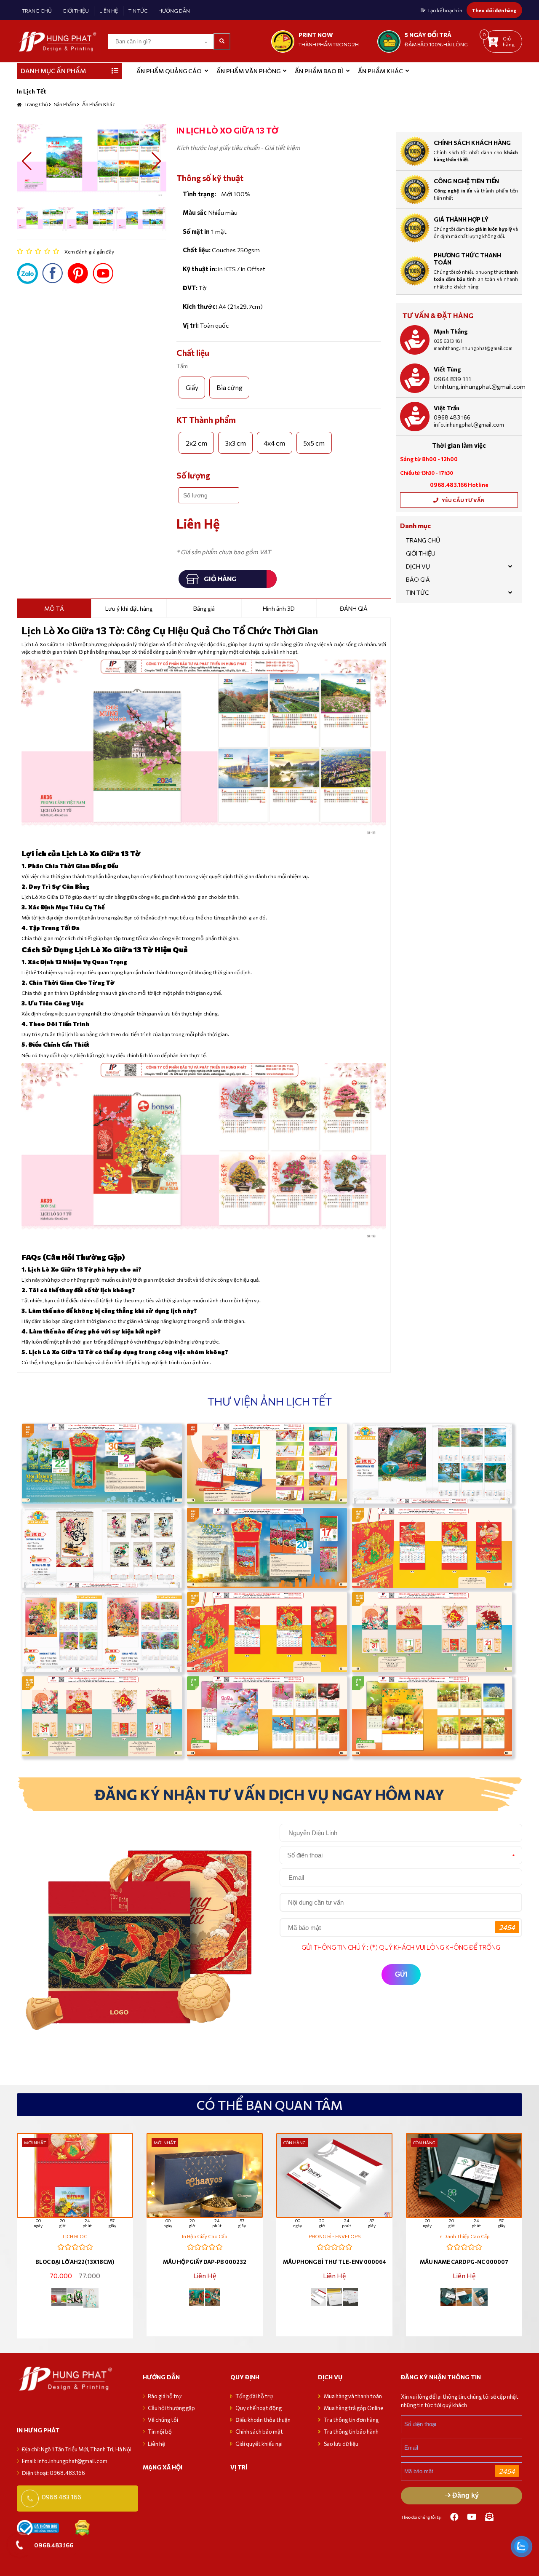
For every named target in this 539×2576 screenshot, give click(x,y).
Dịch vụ (418, 566)
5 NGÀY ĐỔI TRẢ (428, 35)
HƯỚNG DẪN (174, 11)
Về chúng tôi (163, 2420)
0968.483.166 (54, 2545)
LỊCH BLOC (75, 2236)
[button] (27, 161)
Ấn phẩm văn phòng (248, 71)
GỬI (401, 1974)
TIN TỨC (138, 11)
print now (316, 35)
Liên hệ (156, 2444)
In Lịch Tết (32, 91)
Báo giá (418, 579)
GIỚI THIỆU (76, 11)
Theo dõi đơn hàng (494, 10)
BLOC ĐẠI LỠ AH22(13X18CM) (75, 2262)
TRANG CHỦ (37, 11)
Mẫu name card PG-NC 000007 (464, 2262)
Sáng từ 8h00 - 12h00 (429, 459)
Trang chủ (36, 104)
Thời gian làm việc (459, 445)
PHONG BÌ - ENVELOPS (335, 2236)
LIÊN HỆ (109, 11)
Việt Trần (447, 408)
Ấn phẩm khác (380, 71)
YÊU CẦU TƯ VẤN (463, 500)
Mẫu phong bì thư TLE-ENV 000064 (335, 2262)
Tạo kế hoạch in (445, 10)
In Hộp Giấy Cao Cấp (205, 2236)
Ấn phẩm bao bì (319, 71)
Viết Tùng (447, 369)
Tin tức (418, 592)
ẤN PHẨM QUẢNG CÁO (169, 71)
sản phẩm (65, 104)
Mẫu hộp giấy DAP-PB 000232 (205, 2262)
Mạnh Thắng (451, 331)
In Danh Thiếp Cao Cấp (464, 2236)
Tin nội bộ (160, 2432)
